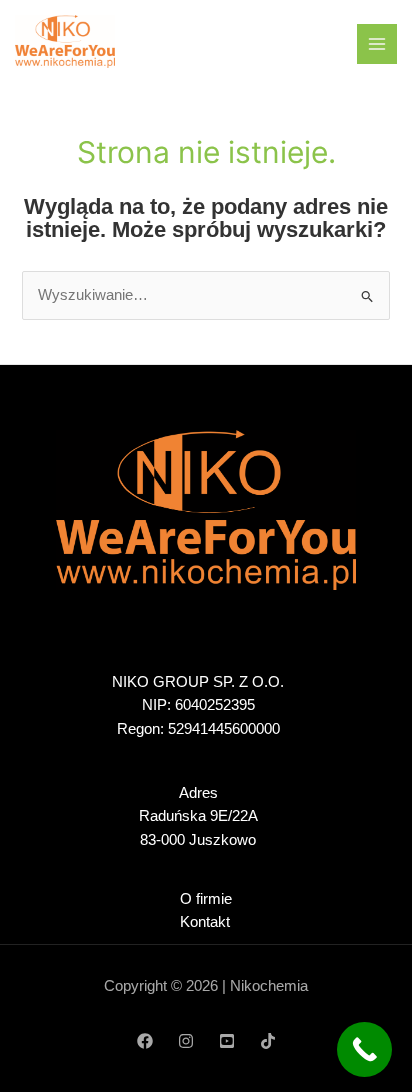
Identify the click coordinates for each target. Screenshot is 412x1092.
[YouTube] (227, 1041)
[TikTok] (268, 1041)
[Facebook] (145, 1041)
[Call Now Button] (364, 1049)
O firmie (206, 899)
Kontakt (205, 922)
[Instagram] (186, 1041)
